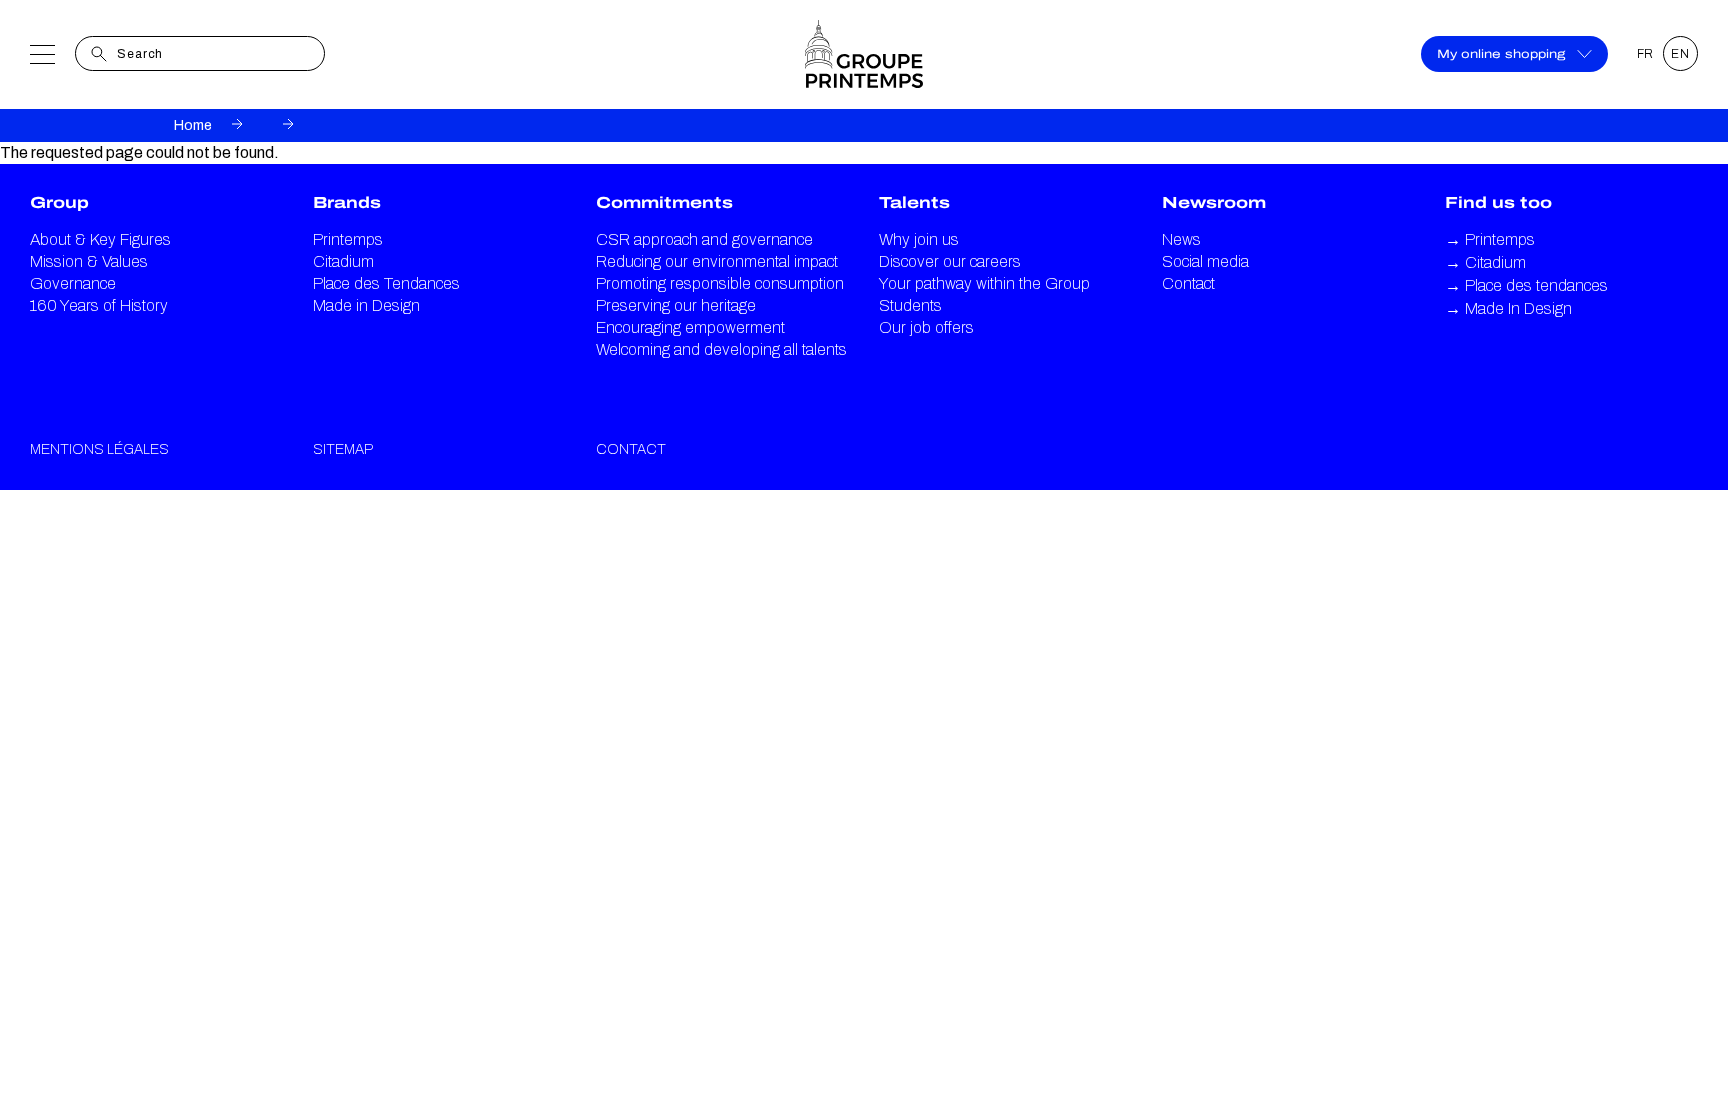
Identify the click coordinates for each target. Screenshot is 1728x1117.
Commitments (664, 202)
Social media (1205, 261)
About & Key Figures (100, 239)
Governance (73, 283)
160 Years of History (99, 305)
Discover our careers (950, 261)
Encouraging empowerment (690, 327)
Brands (347, 202)
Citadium (343, 261)
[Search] (99, 54)
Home (193, 125)
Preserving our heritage (676, 305)
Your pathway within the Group (984, 283)
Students (910, 305)
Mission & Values (89, 261)
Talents (914, 202)
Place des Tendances (386, 283)
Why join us (919, 239)
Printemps (348, 239)
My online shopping (1501, 54)
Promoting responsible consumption (720, 283)
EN (1680, 54)
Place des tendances (1526, 285)
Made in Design (366, 305)
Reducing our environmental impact (717, 261)
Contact (1188, 283)
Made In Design (1508, 308)
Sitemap (343, 449)
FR (1646, 54)
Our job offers (926, 327)
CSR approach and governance (704, 239)
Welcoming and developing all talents (721, 349)
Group (59, 202)
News (1181, 239)
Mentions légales (99, 449)
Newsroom (1214, 202)
